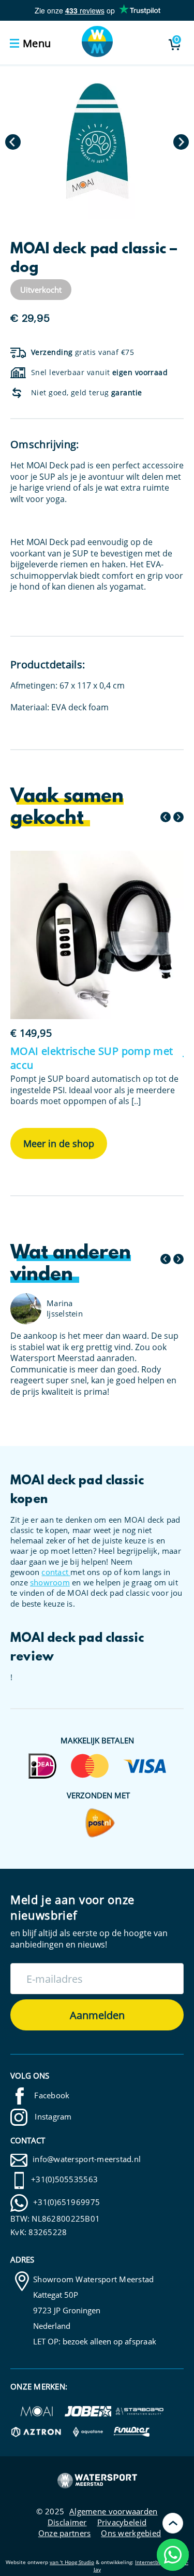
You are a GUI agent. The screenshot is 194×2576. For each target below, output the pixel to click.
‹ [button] (13, 142)
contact (56, 1572)
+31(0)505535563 (64, 2179)
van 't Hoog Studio (72, 2562)
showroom (50, 1582)
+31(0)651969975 (66, 2202)
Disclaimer (67, 2522)
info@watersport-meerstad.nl (87, 2159)
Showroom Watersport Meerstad (94, 2279)
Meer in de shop (59, 1143)
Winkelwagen (177, 40)
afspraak (140, 2341)
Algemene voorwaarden (113, 2511)
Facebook (51, 2095)
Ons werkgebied (131, 2533)
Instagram (52, 2116)
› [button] (181, 142)
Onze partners (65, 2533)
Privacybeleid (122, 2522)
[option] (97, 142)
